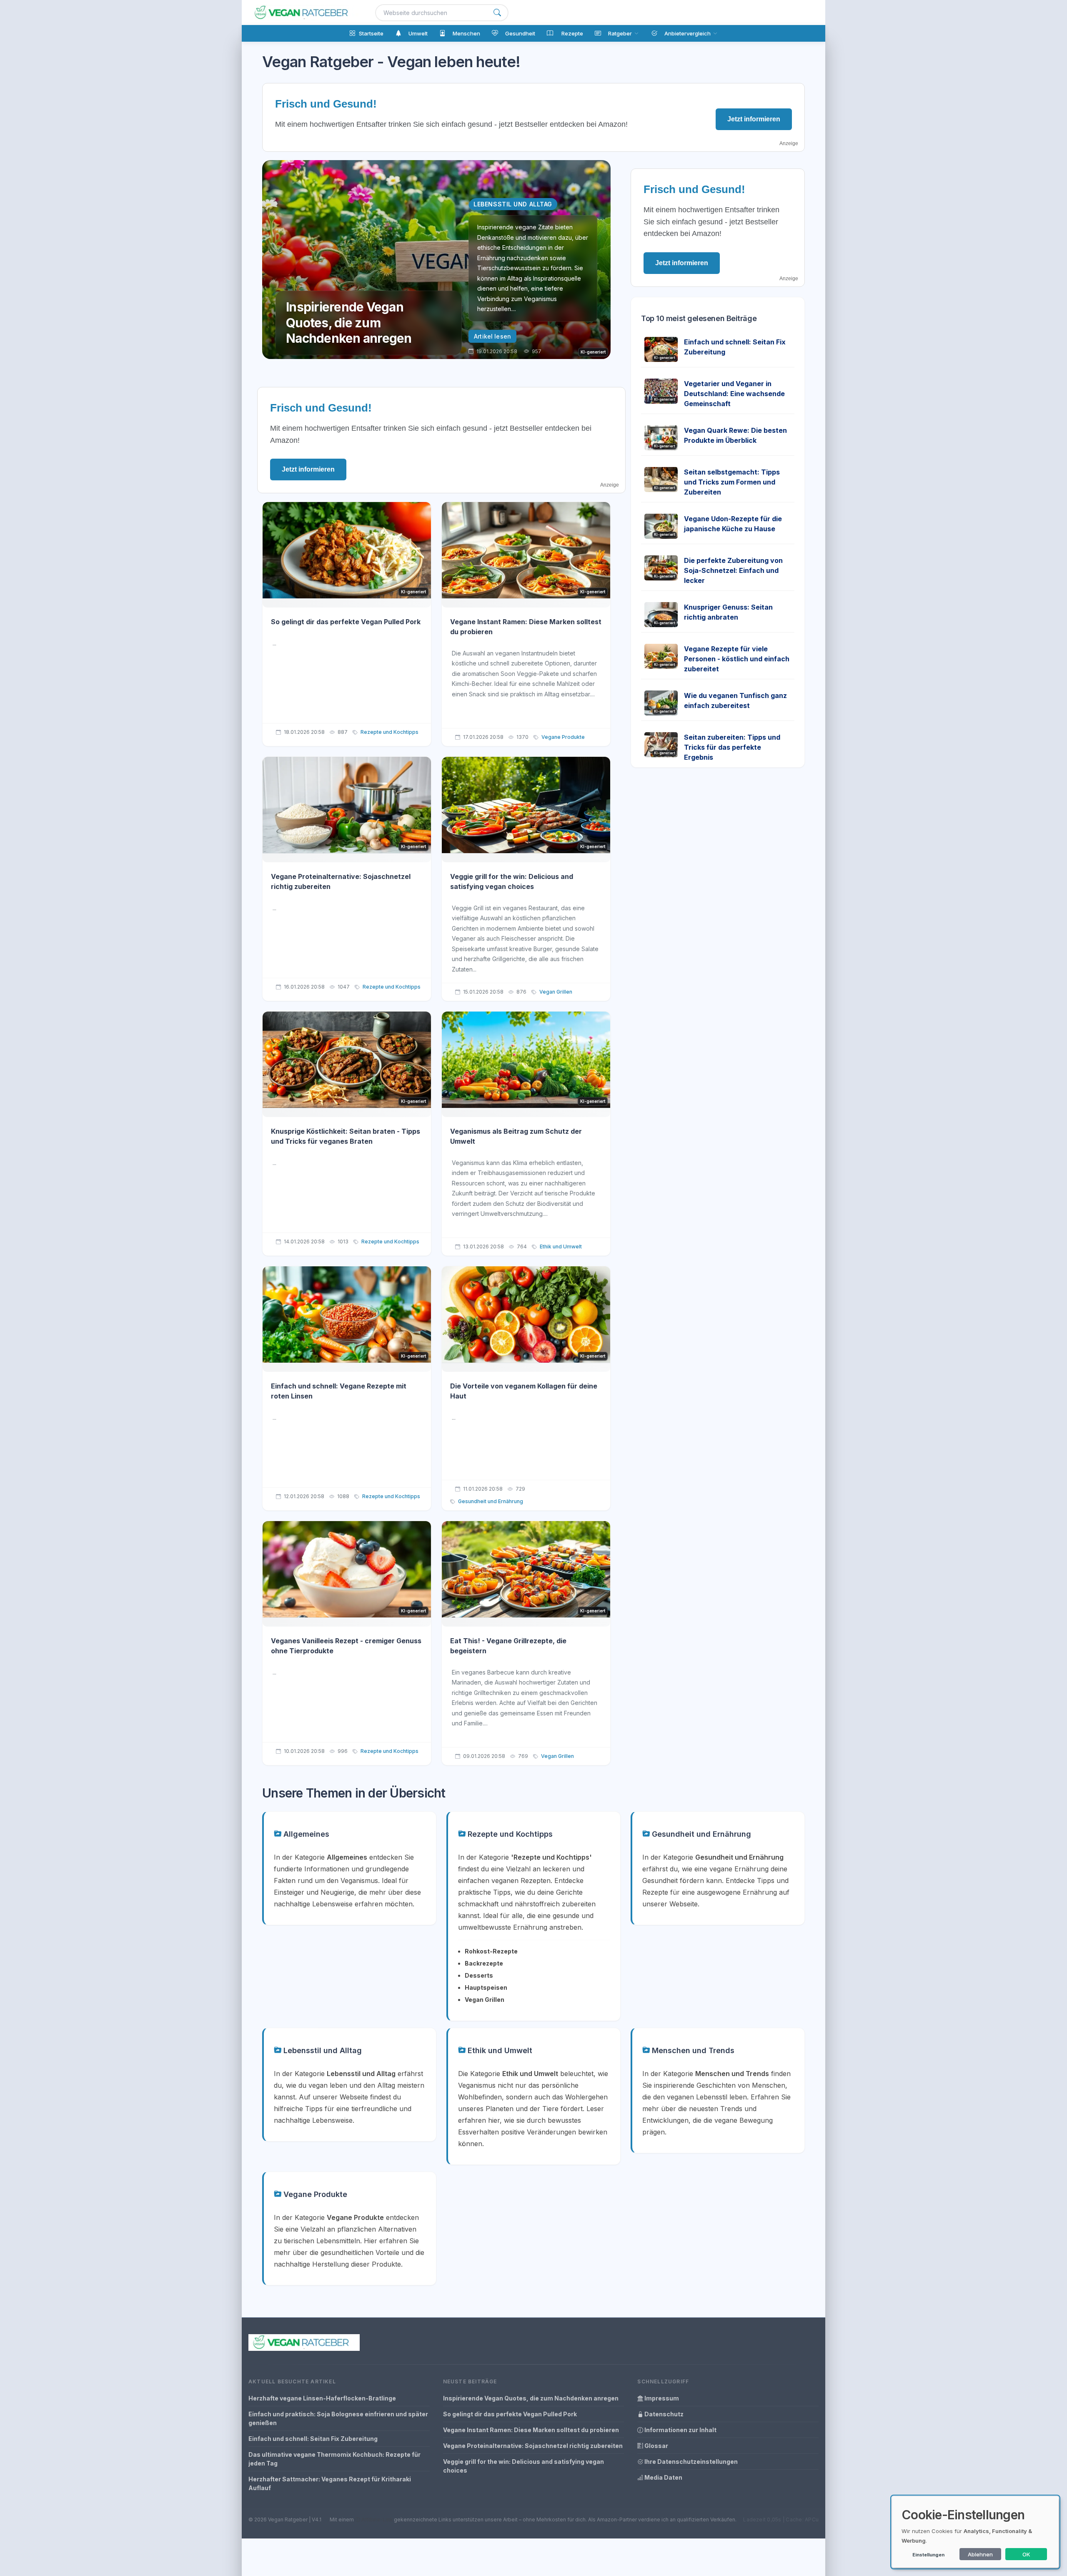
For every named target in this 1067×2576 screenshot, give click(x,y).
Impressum (661, 2398)
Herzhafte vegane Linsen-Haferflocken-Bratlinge (322, 2398)
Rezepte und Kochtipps (389, 732)
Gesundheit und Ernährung (491, 1501)
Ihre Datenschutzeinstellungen (690, 2462)
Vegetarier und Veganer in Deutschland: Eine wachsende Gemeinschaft (734, 394)
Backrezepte (484, 1963)
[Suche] (497, 13)
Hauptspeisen (486, 1987)
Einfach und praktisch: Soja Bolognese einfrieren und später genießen (338, 2418)
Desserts (479, 1975)
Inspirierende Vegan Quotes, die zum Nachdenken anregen (531, 2398)
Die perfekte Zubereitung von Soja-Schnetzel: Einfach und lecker (733, 570)
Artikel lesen (492, 336)
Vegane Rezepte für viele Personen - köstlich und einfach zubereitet (737, 659)
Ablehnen (980, 2554)
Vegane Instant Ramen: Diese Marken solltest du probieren (531, 2430)
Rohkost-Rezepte (491, 1951)
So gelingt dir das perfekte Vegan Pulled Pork (346, 622)
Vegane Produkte (563, 737)
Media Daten (663, 2477)
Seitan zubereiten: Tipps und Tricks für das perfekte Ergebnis (732, 747)
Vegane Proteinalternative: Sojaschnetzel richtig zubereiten (533, 2446)
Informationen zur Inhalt (680, 2430)
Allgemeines (305, 1834)
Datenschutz (663, 2414)
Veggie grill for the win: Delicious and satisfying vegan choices (523, 2466)
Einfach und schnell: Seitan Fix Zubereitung (313, 2439)
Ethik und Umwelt (561, 1247)
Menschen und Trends (692, 2050)
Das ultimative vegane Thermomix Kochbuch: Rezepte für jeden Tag (334, 2459)
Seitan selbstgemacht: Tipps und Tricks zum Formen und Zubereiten (732, 482)
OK (1026, 2554)
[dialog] (975, 2532)
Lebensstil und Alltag (322, 2050)
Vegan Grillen (556, 992)
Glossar (656, 2446)
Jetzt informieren (754, 119)
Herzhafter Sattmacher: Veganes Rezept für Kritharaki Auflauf (330, 2483)
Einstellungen (928, 2555)
